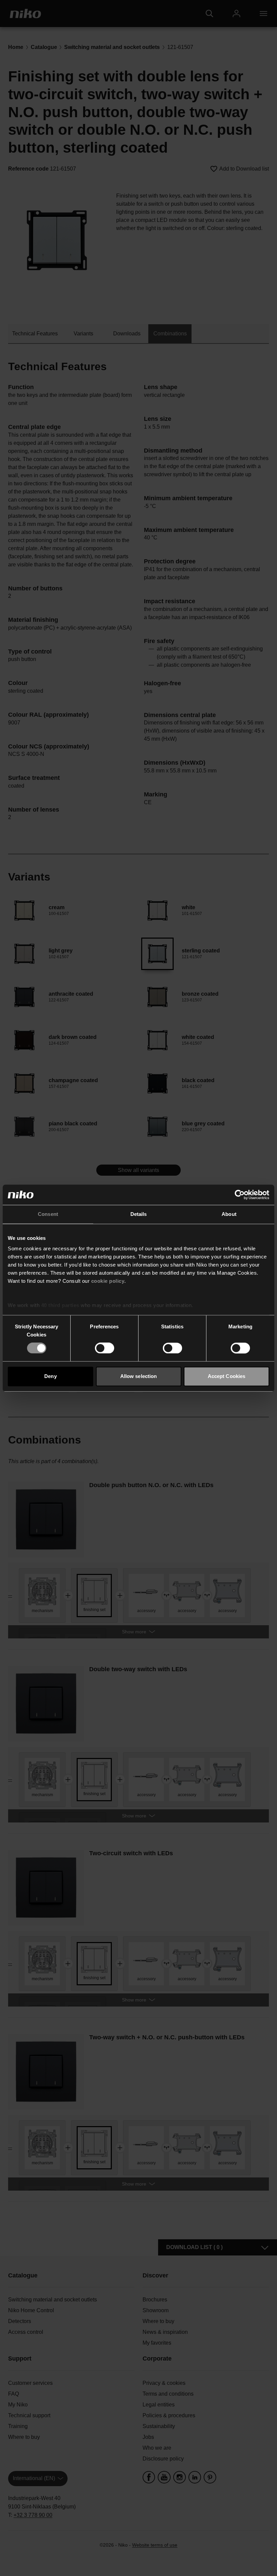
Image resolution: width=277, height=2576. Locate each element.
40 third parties (60, 1305)
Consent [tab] (48, 1214)
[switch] (105, 1348)
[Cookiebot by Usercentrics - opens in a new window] (240, 1195)
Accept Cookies (226, 1376)
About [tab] (229, 1214)
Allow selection (139, 1376)
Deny (50, 1376)
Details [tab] (139, 1214)
